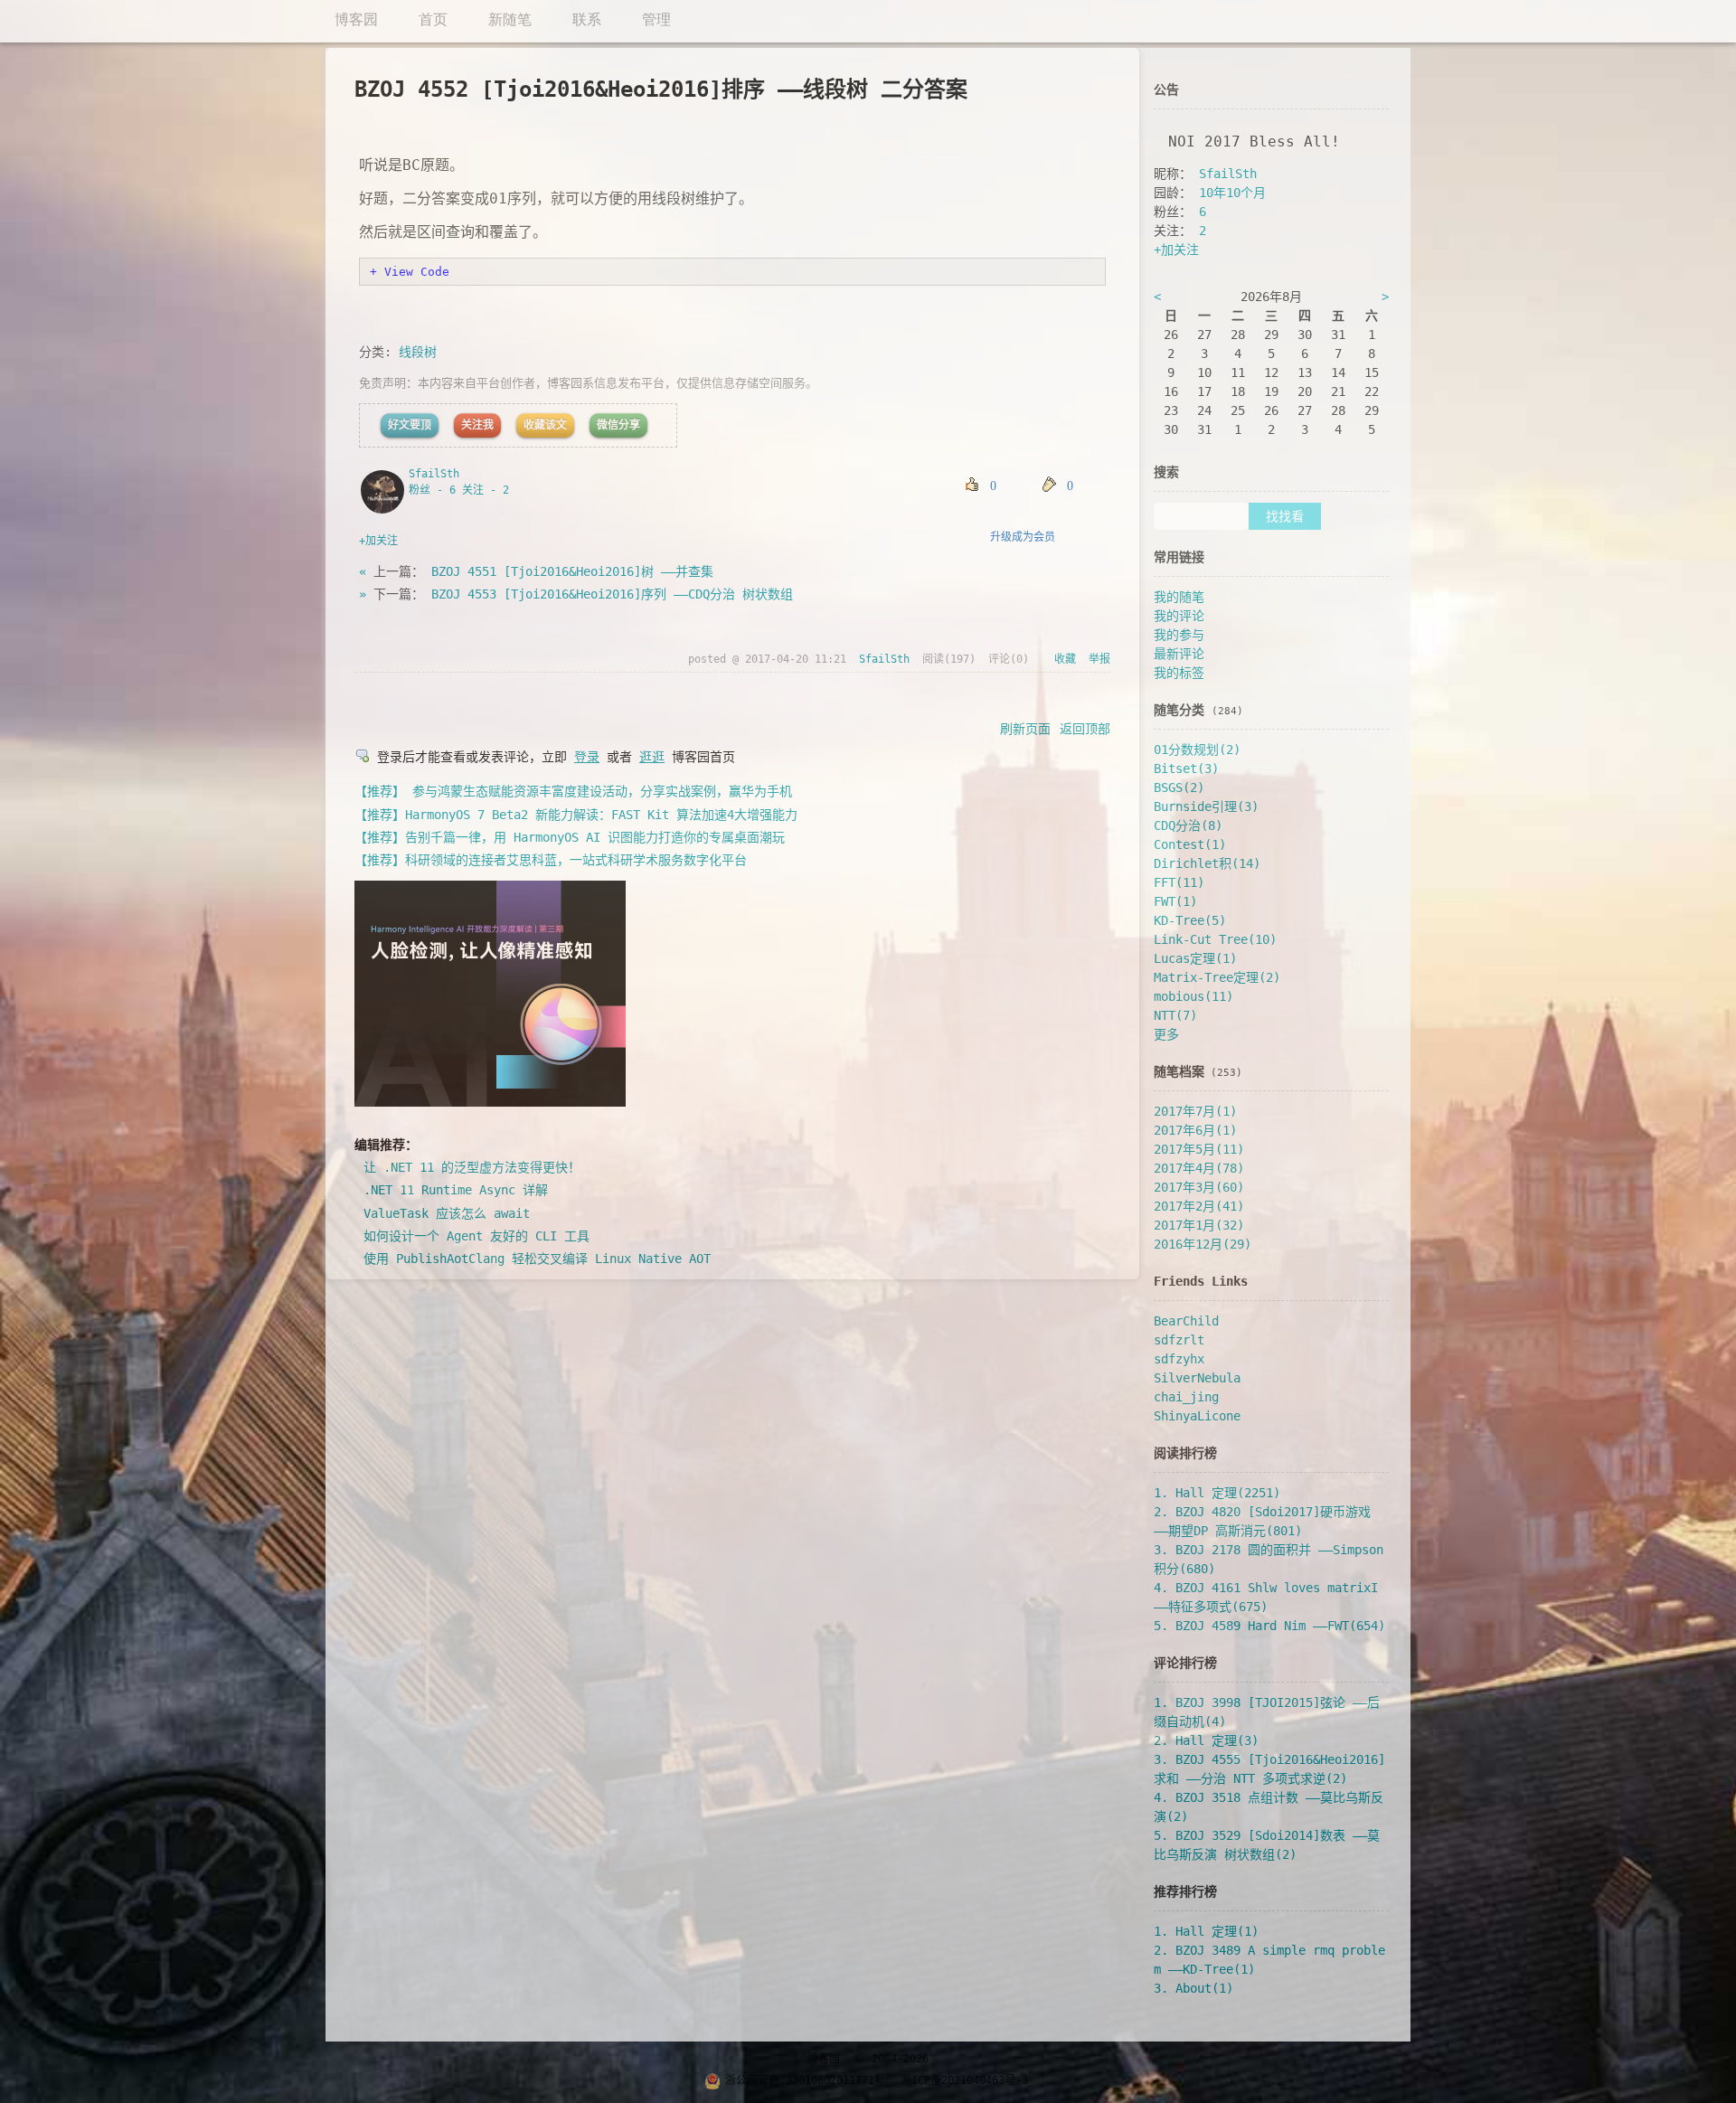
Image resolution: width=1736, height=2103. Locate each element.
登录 (587, 757)
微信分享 (618, 425)
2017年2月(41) (1199, 1206)
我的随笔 (1179, 597)
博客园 (824, 2059)
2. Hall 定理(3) (1206, 1740)
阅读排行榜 (1185, 1453)
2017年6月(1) (1195, 1130)
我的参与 (1179, 635)
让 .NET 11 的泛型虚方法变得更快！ (472, 1167)
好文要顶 (410, 425)
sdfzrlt (1179, 1340)
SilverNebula (1197, 1378)
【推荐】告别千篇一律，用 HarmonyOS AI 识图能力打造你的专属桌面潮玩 (570, 837)
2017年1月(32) (1199, 1225)
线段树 (418, 352)
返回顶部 (1085, 729)
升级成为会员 (1023, 537)
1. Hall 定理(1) (1206, 1931)
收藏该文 (545, 425)
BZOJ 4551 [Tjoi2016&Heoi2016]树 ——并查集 (572, 571)
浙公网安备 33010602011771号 (805, 2080)
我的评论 (1179, 616)
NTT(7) (1175, 1015)
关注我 (477, 425)
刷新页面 (1025, 729)
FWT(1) (1175, 901)
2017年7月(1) (1195, 1111)
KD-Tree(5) (1190, 920)
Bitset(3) (1186, 769)
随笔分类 (1179, 710)
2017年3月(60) (1199, 1187)
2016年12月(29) (1203, 1244)
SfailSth (434, 474)
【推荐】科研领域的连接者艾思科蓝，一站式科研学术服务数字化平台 (551, 860)
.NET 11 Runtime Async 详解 (456, 1190)
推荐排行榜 (1185, 1891)
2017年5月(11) (1199, 1149)
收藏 (1065, 659)
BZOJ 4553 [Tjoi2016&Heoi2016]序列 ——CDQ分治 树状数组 (612, 594)
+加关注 (378, 541)
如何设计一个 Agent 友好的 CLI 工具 (476, 1236)
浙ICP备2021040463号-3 (964, 2080)
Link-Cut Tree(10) (1215, 939)
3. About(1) (1193, 1988)
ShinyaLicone (1197, 1416)
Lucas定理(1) (1195, 958)
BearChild (1186, 1321)
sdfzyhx (1179, 1359)
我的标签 (1179, 673)
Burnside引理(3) (1206, 806)
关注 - (486, 490)
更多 (1166, 1034)
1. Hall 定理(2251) (1217, 1493)
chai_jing (1186, 1397)
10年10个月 (1232, 193)
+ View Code (410, 272)
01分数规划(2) (1197, 750)
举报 (1099, 659)
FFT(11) (1179, 882)
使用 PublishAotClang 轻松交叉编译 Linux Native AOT (537, 1259)
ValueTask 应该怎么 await (447, 1213)
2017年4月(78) (1199, 1168)
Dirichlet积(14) (1207, 863)
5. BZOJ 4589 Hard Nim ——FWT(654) (1269, 1626)
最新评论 (1179, 654)
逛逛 (652, 757)
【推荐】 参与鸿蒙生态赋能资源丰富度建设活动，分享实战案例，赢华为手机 (573, 791)
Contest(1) (1190, 844)
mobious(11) (1193, 996)
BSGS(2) (1179, 787)
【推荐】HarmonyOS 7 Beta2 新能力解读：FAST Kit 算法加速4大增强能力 (576, 815)
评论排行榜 (1185, 1663)
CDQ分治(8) (1188, 825)
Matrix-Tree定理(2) (1217, 977)
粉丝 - (432, 490)
